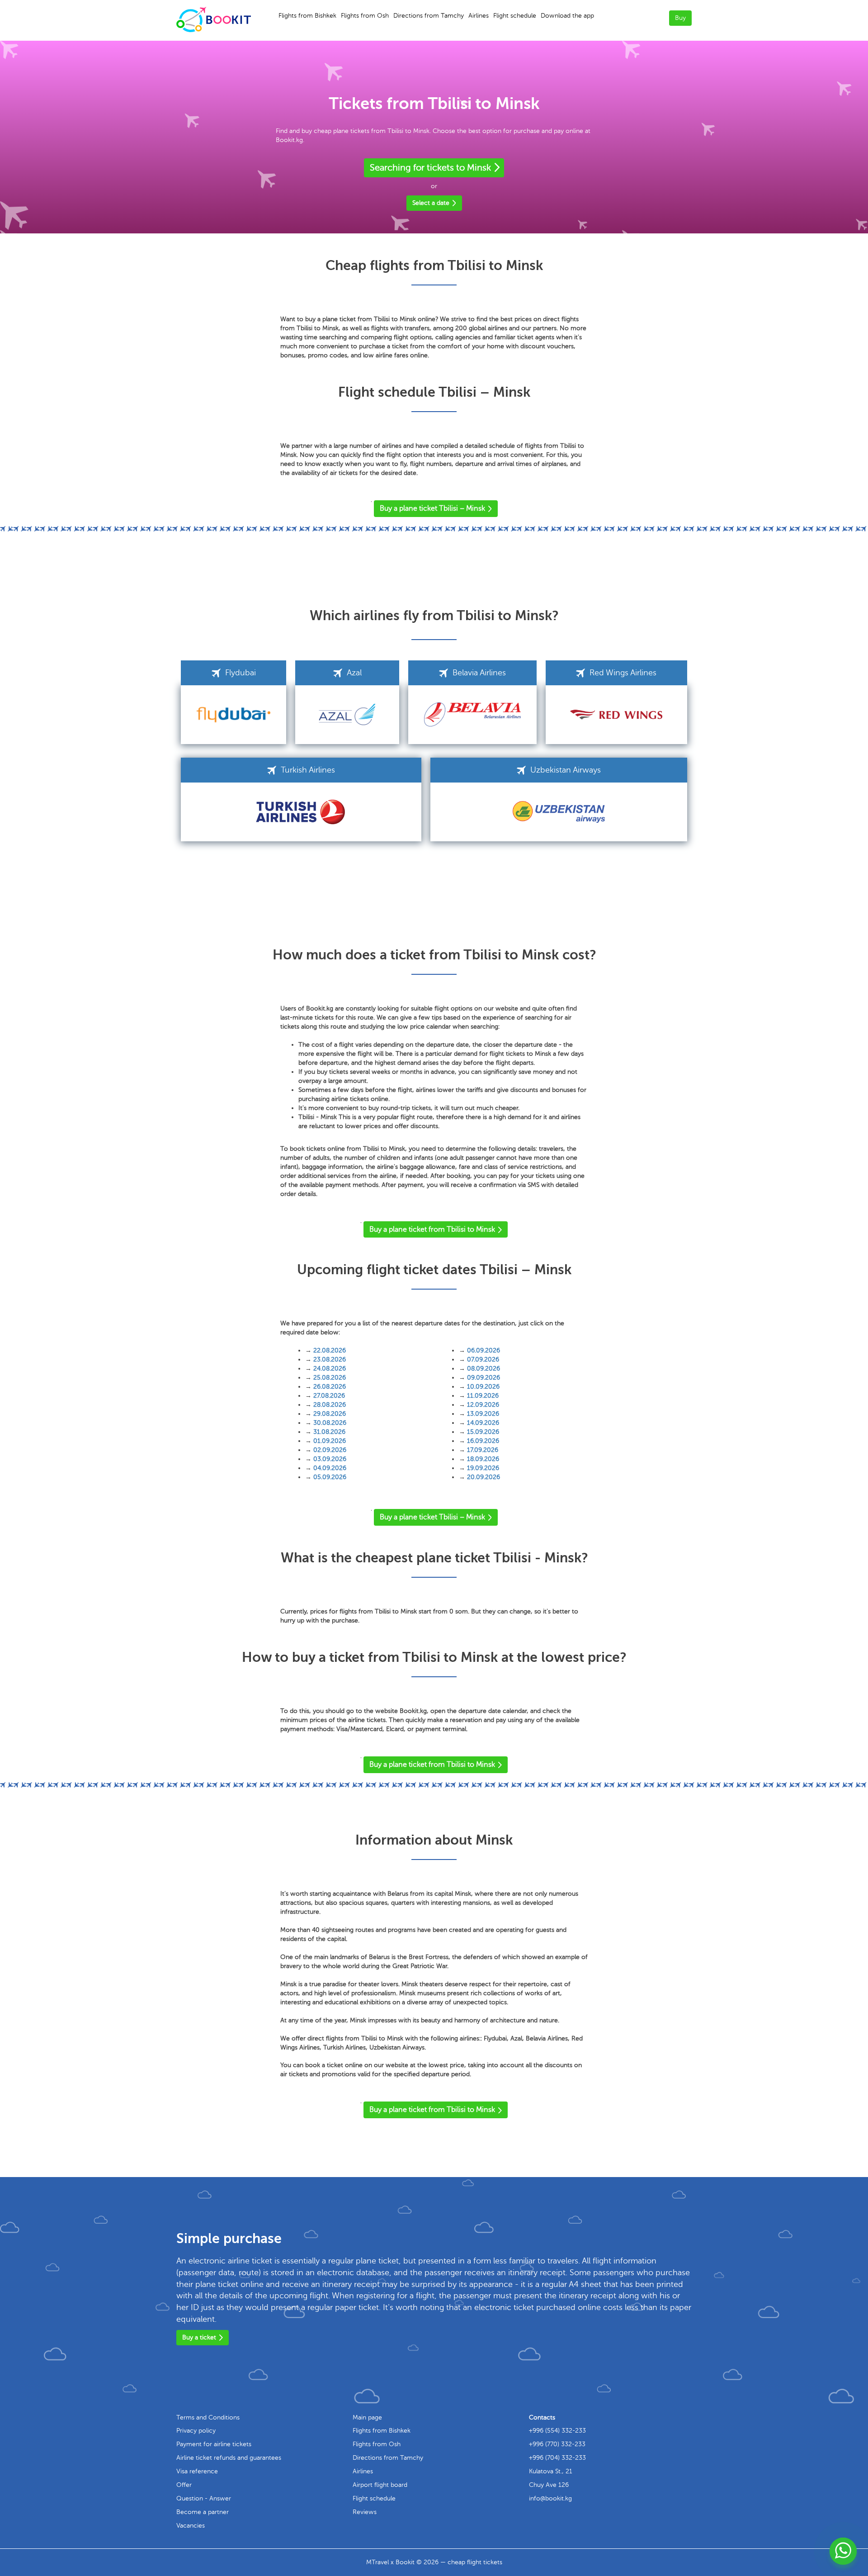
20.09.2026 (484, 1477)
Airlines (479, 16)
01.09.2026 (330, 1441)
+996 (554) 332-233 (557, 2431)
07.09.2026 (483, 1359)
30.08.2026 (330, 1423)
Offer (184, 2485)
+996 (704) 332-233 (557, 2458)
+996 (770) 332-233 (557, 2444)
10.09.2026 (483, 1387)
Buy (680, 18)
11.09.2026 (483, 1396)
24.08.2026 (330, 1369)
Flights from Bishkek (307, 16)
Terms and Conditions (208, 2417)
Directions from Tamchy (429, 16)
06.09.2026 (484, 1350)
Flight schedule (515, 16)
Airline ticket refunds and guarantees (229, 2458)
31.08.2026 (329, 1432)
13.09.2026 (483, 1414)
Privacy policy (196, 2431)
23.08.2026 (330, 1359)
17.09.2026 (483, 1450)
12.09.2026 (483, 1405)
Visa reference (197, 2471)
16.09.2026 (483, 1441)
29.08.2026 (330, 1414)
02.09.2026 (330, 1450)
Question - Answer (204, 2498)
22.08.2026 (330, 1350)
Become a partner (203, 2512)
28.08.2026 (330, 1405)
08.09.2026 (484, 1369)
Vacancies (191, 2526)
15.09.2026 (483, 1432)
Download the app (567, 16)
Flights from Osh (365, 16)
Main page (367, 2417)
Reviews (365, 2512)
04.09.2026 (330, 1468)
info (550, 2498)
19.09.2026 (483, 1468)
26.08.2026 (330, 1387)
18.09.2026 (483, 1459)
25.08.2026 (330, 1378)
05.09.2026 (330, 1477)
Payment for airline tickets (214, 2444)
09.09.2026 (484, 1378)
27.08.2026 (329, 1396)
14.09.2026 (483, 1423)
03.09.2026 (330, 1459)
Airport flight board (380, 2485)
